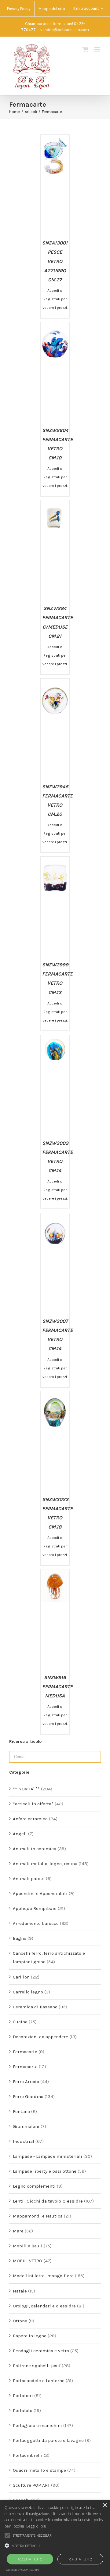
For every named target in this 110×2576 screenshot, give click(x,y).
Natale (20, 2291)
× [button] (105, 2505)
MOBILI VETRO (28, 2261)
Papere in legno (30, 2336)
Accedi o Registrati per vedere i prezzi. (55, 299)
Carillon (21, 1977)
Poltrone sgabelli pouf (37, 2366)
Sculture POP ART (31, 2485)
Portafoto (23, 2410)
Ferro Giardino (28, 2096)
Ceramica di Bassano (35, 2007)
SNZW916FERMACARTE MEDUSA (57, 1687)
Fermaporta (25, 2067)
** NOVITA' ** (26, 1789)
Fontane (21, 2111)
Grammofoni (26, 2126)
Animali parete (29, 1878)
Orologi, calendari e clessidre (44, 2306)
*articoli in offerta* (33, 1804)
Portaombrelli (28, 2455)
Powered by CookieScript (22, 2570)
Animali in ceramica (35, 1849)
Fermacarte (25, 2052)
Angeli (20, 1834)
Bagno (20, 1938)
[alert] (55, 2538)
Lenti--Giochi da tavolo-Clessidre (48, 2201)
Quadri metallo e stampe (39, 2470)
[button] (55, 2546)
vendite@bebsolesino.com (65, 30)
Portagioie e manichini (37, 2425)
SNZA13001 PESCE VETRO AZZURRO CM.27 (55, 261)
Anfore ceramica (30, 1819)
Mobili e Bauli (28, 2246)
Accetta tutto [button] (30, 2559)
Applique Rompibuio (35, 1908)
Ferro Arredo (26, 2082)
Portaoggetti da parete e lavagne (48, 2440)
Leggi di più (36, 2526)
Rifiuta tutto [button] (80, 2559)
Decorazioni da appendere (40, 2037)
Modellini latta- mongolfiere (43, 2276)
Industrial (24, 2141)
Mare (18, 2231)
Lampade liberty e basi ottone (45, 2171)
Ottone (20, 2321)
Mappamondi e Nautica (38, 2216)
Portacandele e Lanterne (39, 2381)
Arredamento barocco (36, 1923)
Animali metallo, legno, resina (45, 1864)
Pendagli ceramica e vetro (41, 2351)
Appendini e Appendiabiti (40, 1893)
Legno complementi (34, 2186)
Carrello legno (28, 1992)
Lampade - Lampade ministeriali (48, 2156)
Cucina (20, 2022)
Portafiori (23, 2396)
